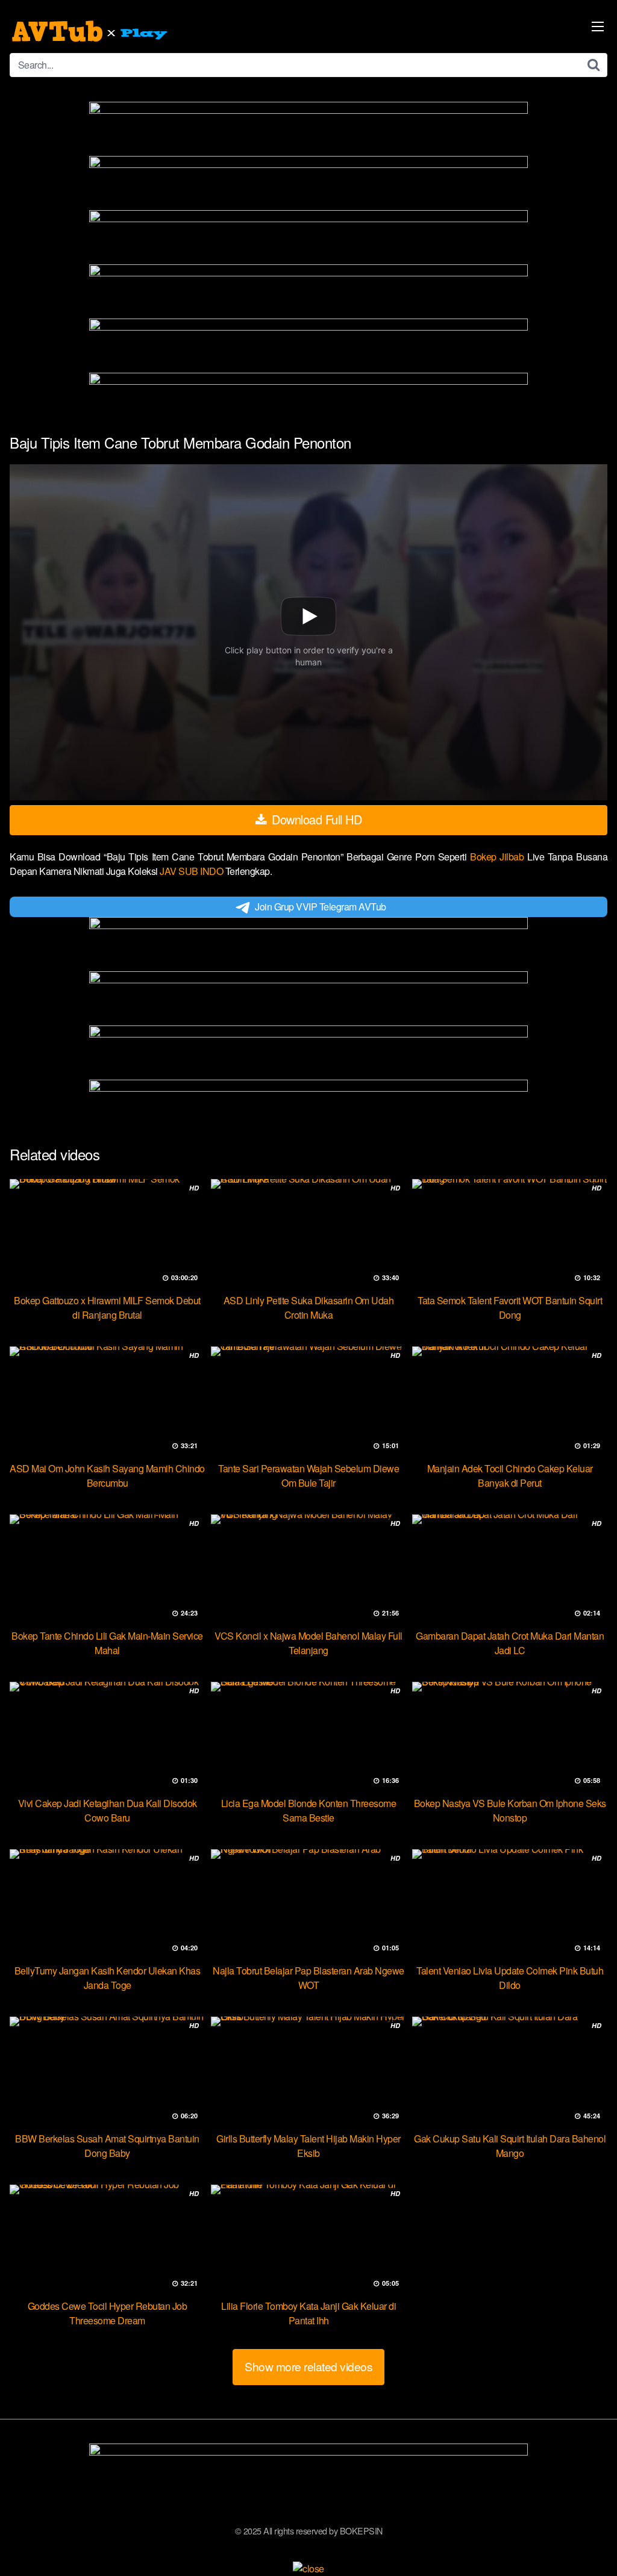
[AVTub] (91, 31)
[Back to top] (584, 2537)
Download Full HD (315, 819)
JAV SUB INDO (193, 871)
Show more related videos (308, 2366)
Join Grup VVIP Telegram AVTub (321, 907)
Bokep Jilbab (499, 857)
